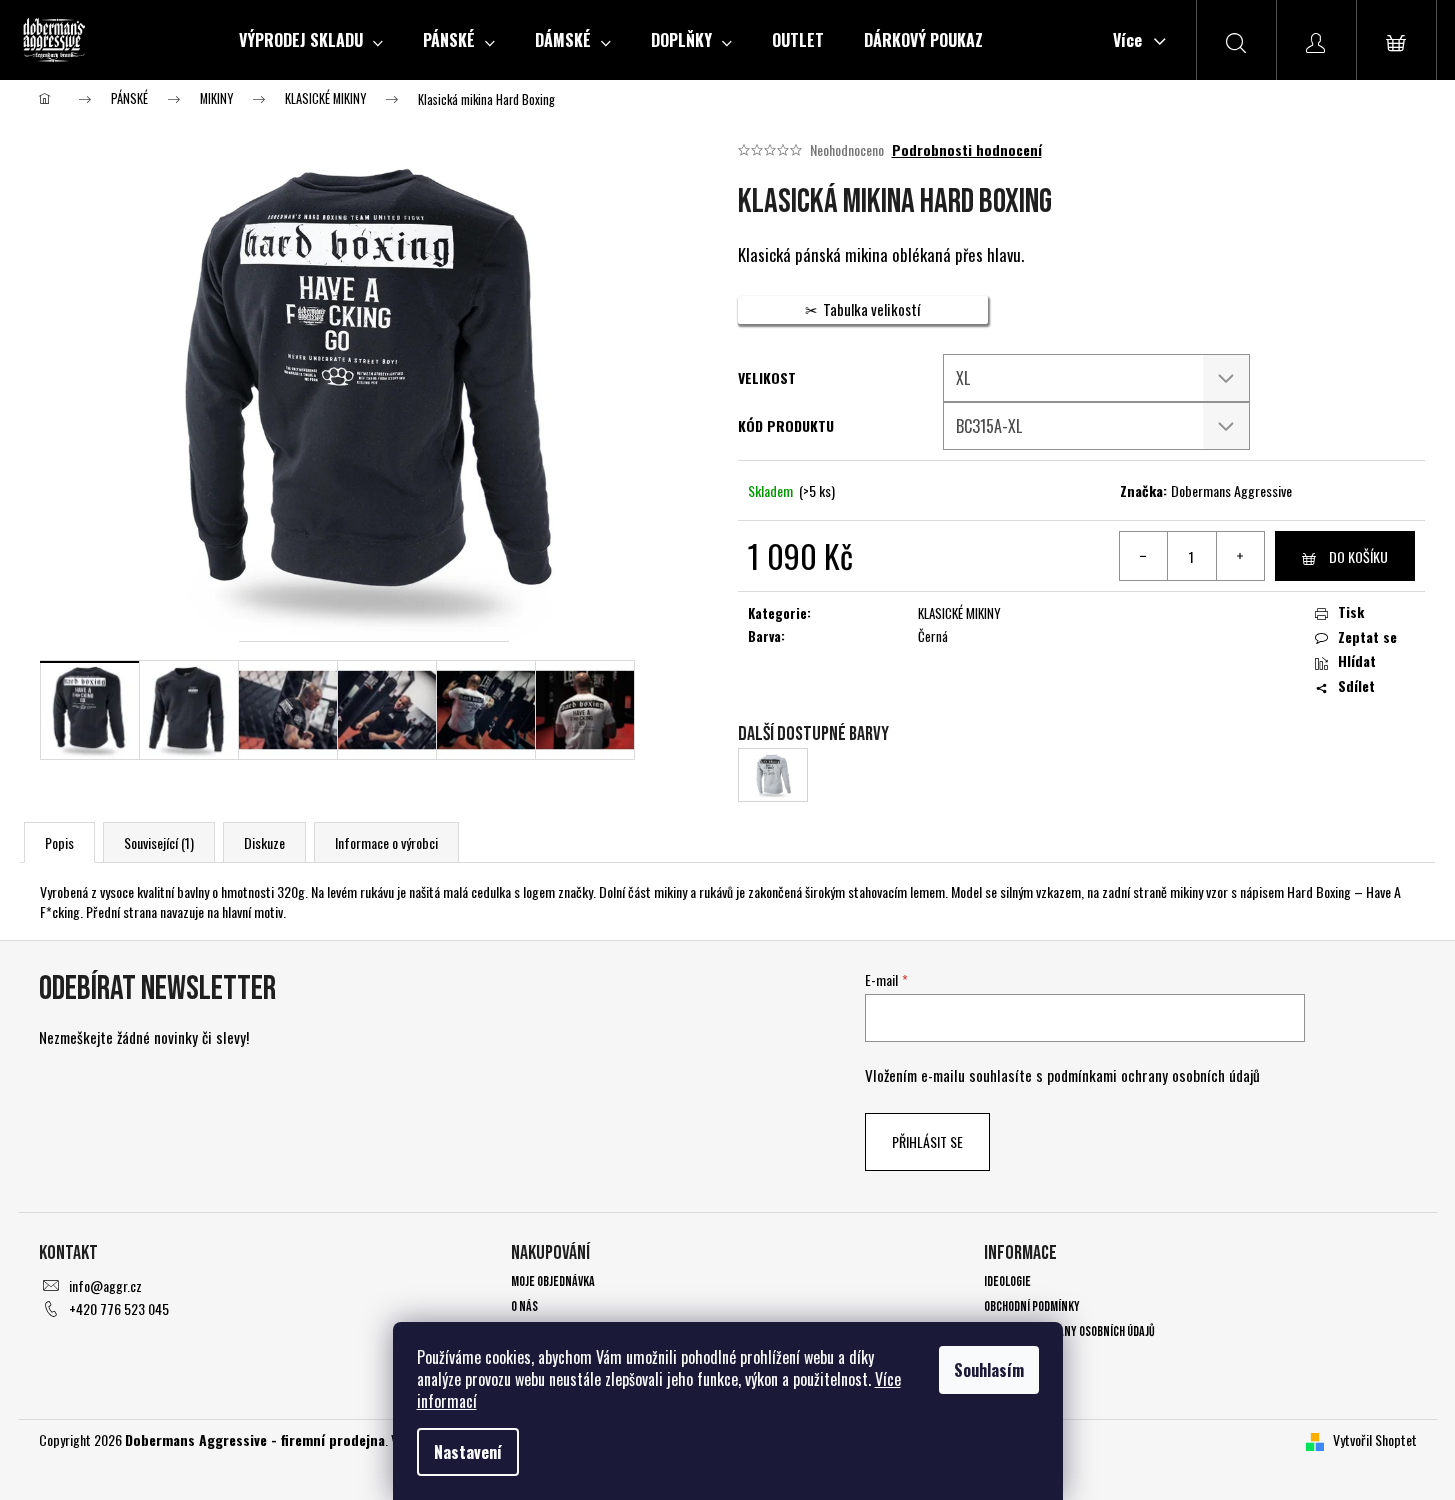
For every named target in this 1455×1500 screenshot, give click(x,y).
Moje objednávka (553, 1281)
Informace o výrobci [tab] (386, 842)
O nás (524, 1306)
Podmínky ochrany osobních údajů (1069, 1331)
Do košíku (1358, 556)
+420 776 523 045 (119, 1308)
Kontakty (1009, 1357)
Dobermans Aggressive (1231, 490)
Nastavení (468, 1452)
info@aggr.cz (105, 1285)
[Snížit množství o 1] (1144, 556)
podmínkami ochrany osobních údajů (1153, 1075)
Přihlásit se (927, 1141)
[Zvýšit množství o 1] (1240, 556)
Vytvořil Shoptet (1375, 1439)
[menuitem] (311, 40)
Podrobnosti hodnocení (967, 150)
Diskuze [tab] (264, 842)
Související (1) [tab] (159, 842)
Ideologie (1007, 1281)
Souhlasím (989, 1370)
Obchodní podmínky (1032, 1306)
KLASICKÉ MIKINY (959, 613)
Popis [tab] (59, 842)
